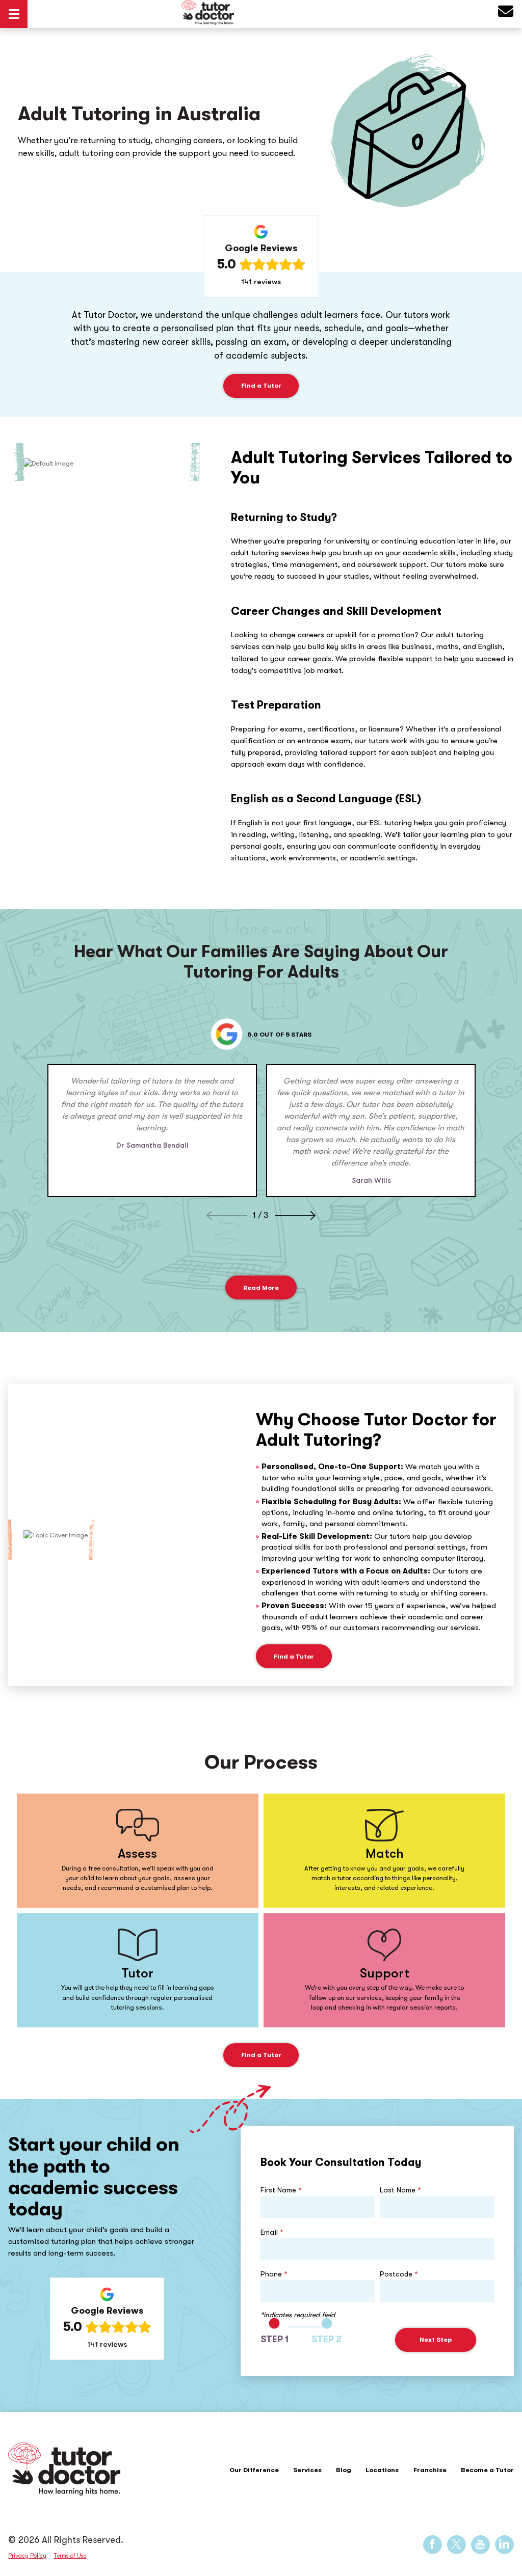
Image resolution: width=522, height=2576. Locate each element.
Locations (382, 2470)
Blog (344, 2470)
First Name (281, 2190)
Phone (274, 2274)
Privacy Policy (27, 2556)
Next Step (436, 2339)
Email (272, 2232)
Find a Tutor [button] (294, 1656)
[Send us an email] (506, 14)
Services (307, 2470)
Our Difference (254, 2470)
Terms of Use (70, 2556)
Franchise (430, 2470)
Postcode (399, 2274)
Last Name (400, 2190)
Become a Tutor (487, 2470)
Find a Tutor (261, 385)
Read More (261, 1287)
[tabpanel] (152, 1130)
